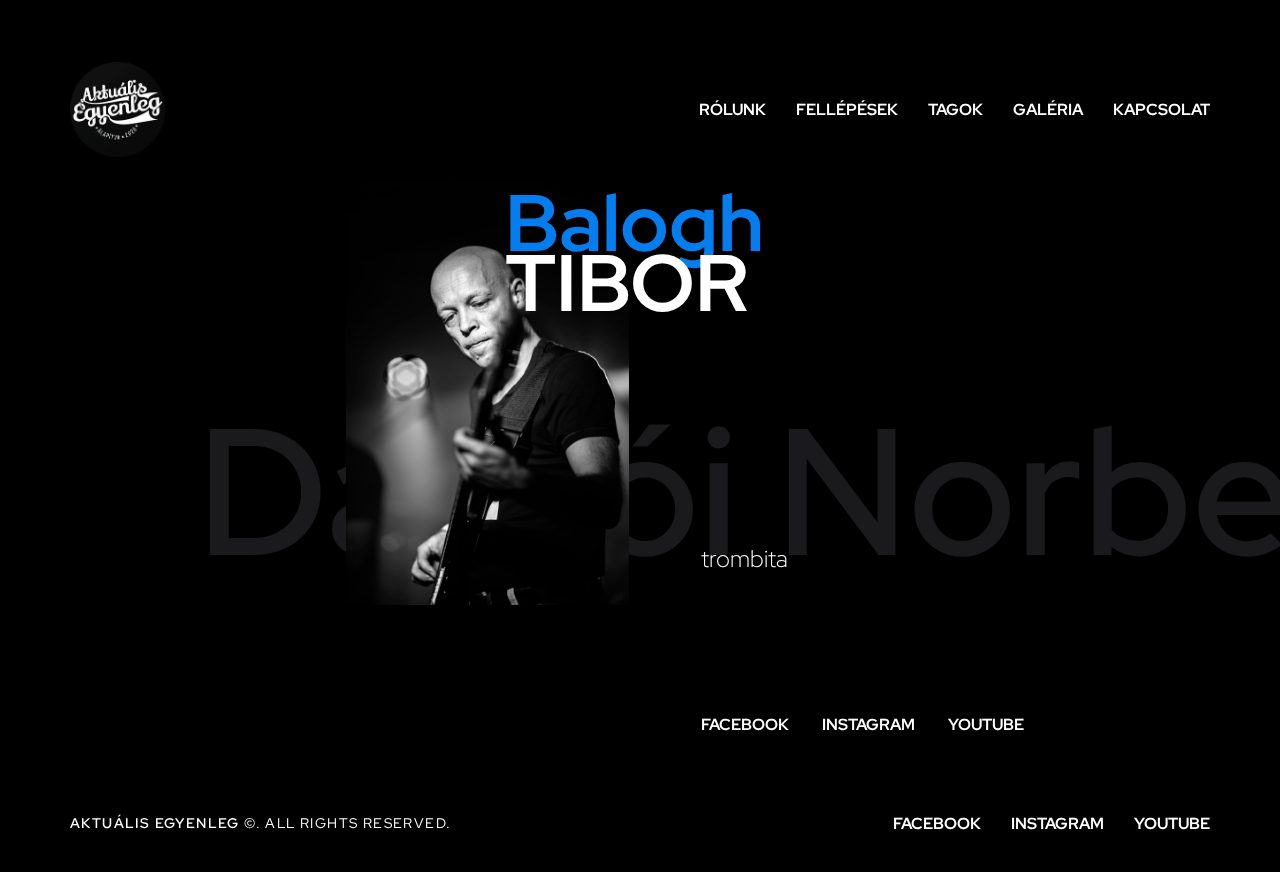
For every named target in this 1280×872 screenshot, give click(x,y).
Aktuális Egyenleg (155, 823)
